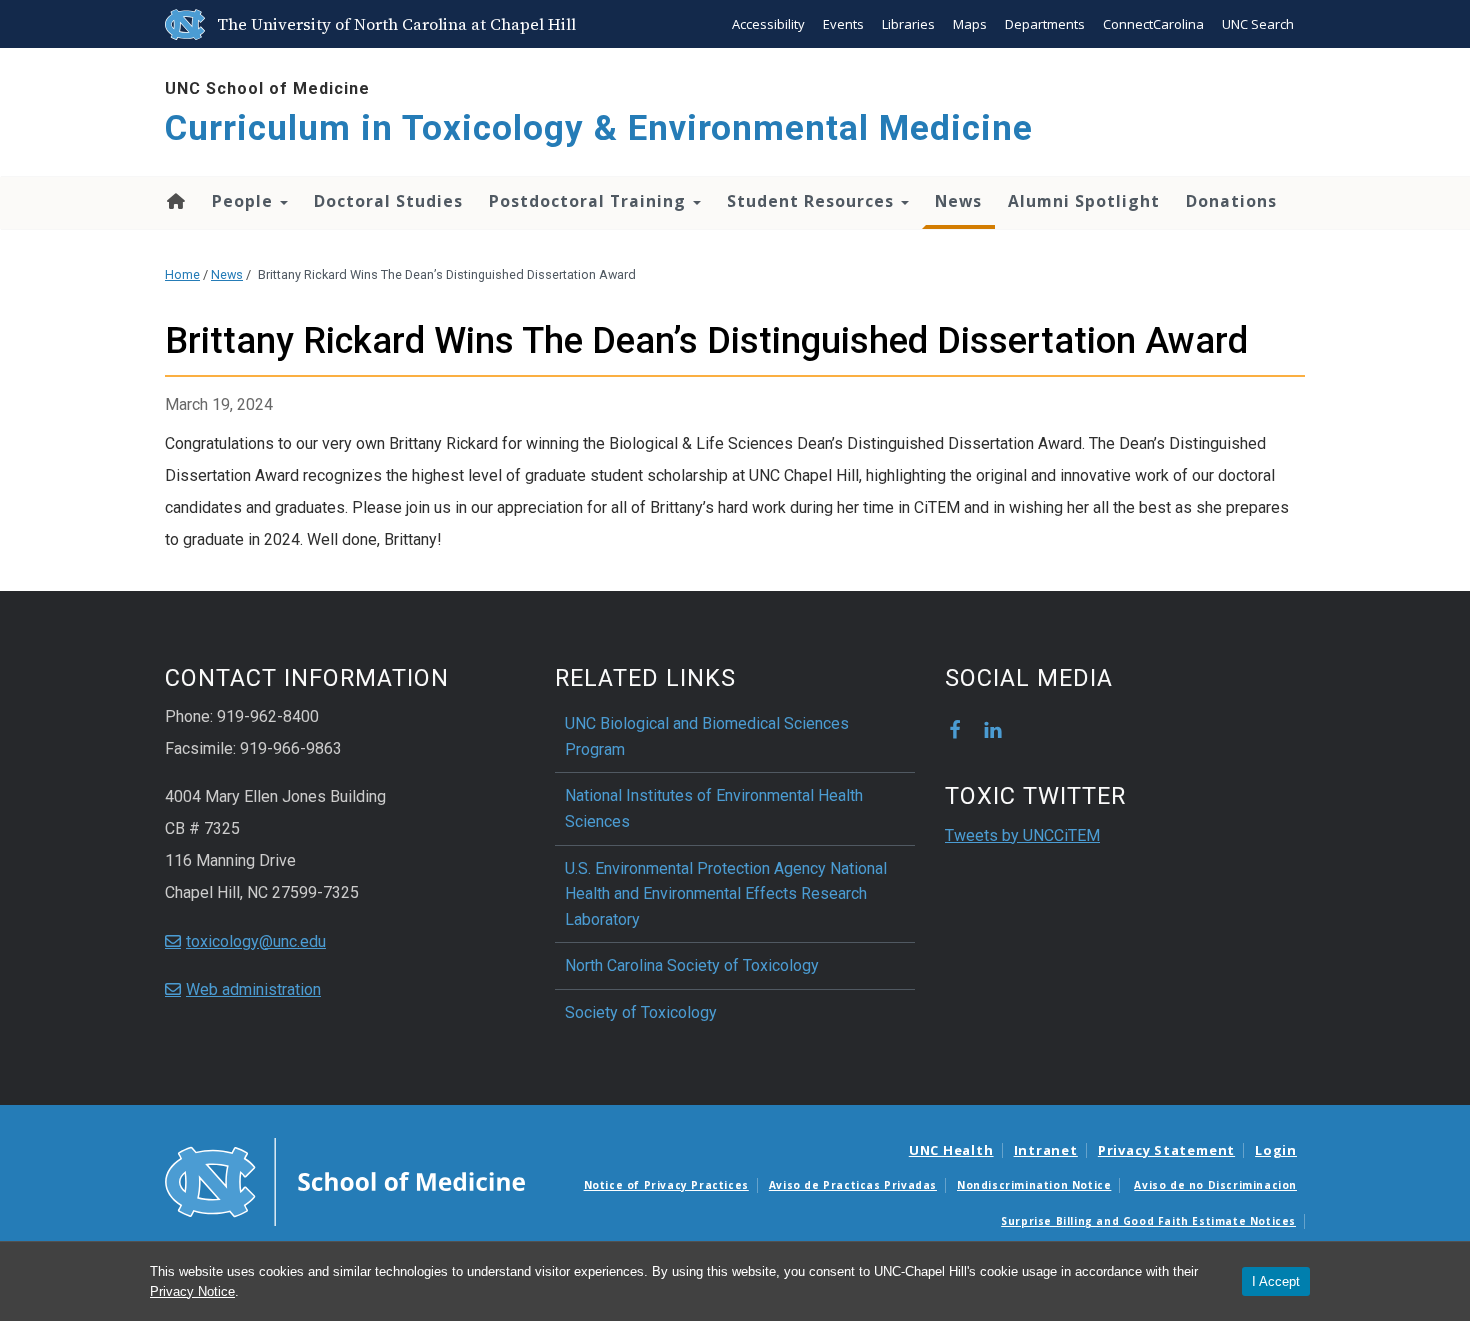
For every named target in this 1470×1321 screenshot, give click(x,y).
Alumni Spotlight (1084, 201)
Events (843, 24)
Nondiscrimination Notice (1034, 1185)
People (245, 201)
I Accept (1276, 1281)
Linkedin (993, 730)
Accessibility (768, 24)
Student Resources (813, 201)
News (958, 201)
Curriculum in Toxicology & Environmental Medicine (599, 128)
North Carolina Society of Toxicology (692, 965)
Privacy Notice (192, 1291)
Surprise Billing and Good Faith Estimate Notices (1148, 1221)
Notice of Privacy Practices (666, 1185)
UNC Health (951, 1150)
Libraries (908, 24)
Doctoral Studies (388, 201)
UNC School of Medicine (267, 88)
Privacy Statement (1166, 1150)
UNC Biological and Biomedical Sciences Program (707, 736)
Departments (1045, 24)
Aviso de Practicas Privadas (853, 1185)
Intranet (1046, 1150)
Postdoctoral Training (590, 201)
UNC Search (1258, 24)
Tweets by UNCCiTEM (1022, 835)
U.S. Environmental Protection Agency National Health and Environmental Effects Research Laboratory (726, 894)
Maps (970, 24)
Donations (1231, 201)
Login (1276, 1150)
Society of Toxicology (641, 1012)
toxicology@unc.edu (256, 941)
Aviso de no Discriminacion (1215, 1185)
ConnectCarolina (1153, 24)
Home (174, 201)
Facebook (955, 730)
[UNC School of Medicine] (345, 1180)
